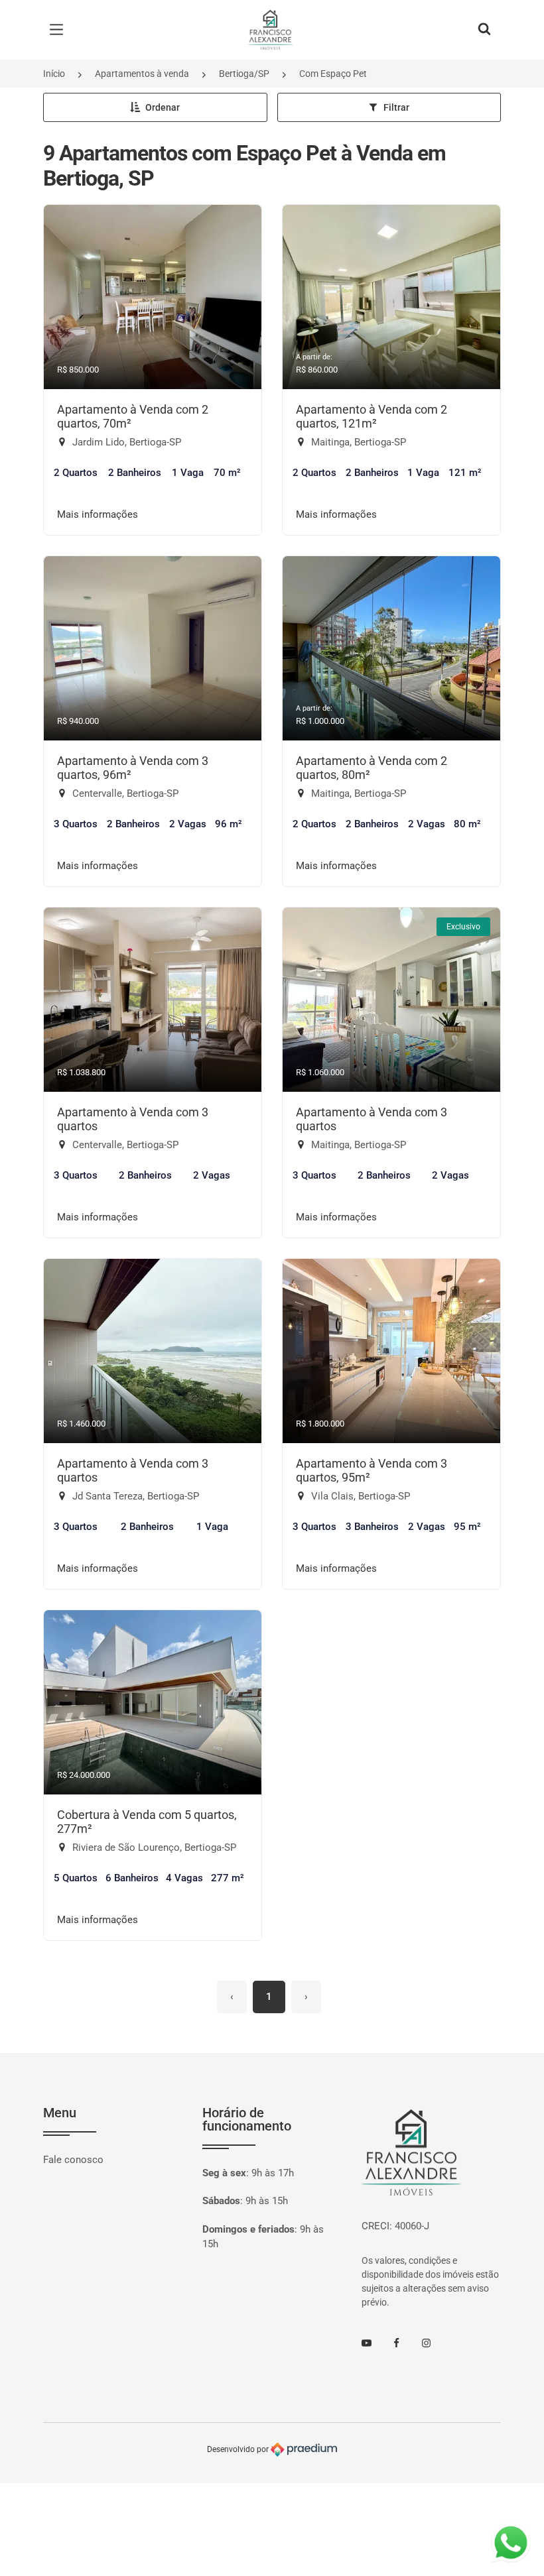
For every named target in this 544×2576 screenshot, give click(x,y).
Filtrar (396, 107)
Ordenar (163, 107)
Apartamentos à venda (142, 74)
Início (54, 74)
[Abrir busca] (484, 30)
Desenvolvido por (239, 2449)
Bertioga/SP (244, 74)
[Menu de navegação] (60, 30)
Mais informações (98, 514)
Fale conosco (73, 2160)
